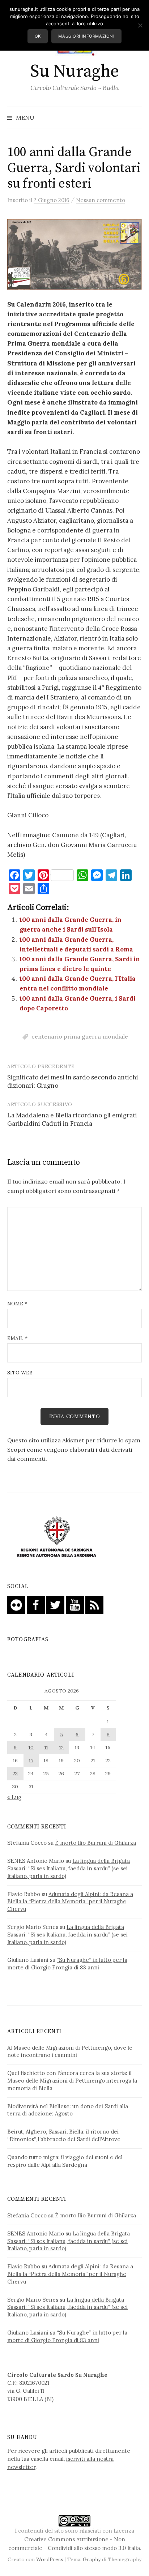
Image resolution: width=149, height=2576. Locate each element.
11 (46, 1747)
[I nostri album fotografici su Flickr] (16, 1604)
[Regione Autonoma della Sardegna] (57, 1537)
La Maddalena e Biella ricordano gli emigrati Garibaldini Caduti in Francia (72, 1120)
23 (15, 1773)
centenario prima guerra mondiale (80, 1036)
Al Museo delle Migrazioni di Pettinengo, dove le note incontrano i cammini (70, 2051)
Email (17, 1338)
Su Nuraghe (74, 72)
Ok (38, 36)
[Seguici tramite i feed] (94, 1604)
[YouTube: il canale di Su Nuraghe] (75, 1604)
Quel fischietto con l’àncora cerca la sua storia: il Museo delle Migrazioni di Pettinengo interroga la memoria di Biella (72, 2081)
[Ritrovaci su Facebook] (36, 1604)
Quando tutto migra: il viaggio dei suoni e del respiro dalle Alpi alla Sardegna (65, 2161)
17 (31, 1760)
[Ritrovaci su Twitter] (55, 1604)
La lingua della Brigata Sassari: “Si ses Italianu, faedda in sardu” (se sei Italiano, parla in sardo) (69, 1868)
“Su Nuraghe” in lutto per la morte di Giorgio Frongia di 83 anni (67, 1964)
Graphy (92, 2559)
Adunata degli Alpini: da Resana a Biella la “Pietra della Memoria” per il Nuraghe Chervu (70, 1902)
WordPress (50, 2559)
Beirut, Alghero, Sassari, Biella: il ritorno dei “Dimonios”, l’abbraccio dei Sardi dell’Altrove (64, 2135)
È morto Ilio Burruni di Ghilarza (95, 1843)
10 (31, 1747)
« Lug (14, 1797)
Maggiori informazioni (86, 36)
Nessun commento (101, 200)
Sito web (20, 1373)
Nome (17, 1304)
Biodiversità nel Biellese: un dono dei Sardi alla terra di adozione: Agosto (68, 2110)
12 (61, 1747)
